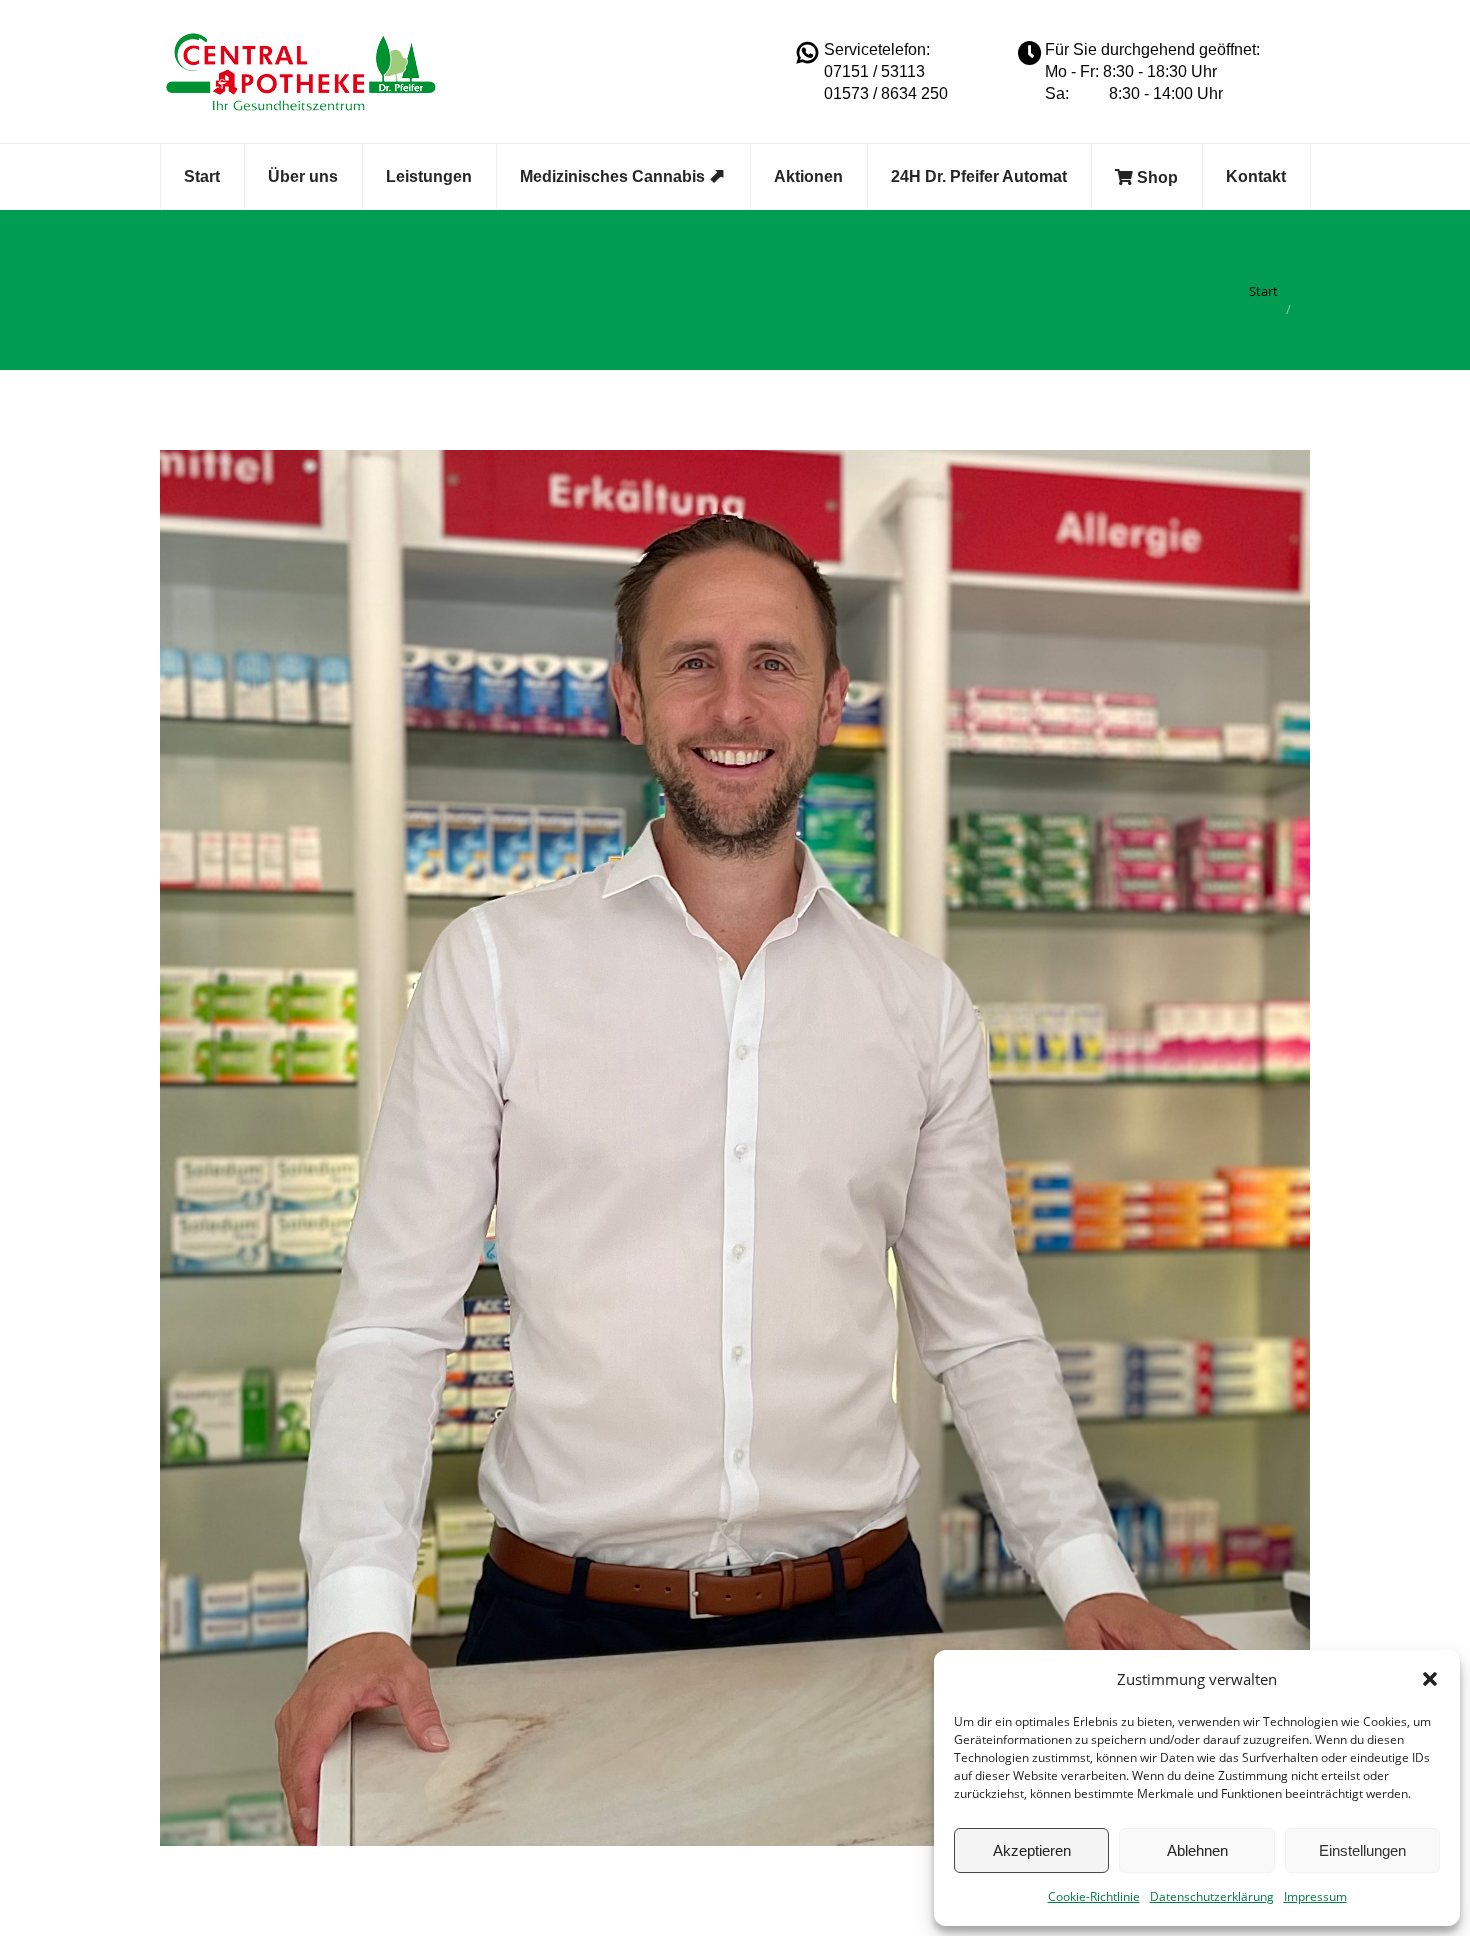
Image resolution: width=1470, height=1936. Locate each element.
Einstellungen (1362, 1850)
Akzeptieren (1032, 1850)
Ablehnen (1197, 1850)
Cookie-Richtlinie (1094, 1896)
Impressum (1315, 1896)
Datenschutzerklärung (1212, 1896)
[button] (1430, 1679)
